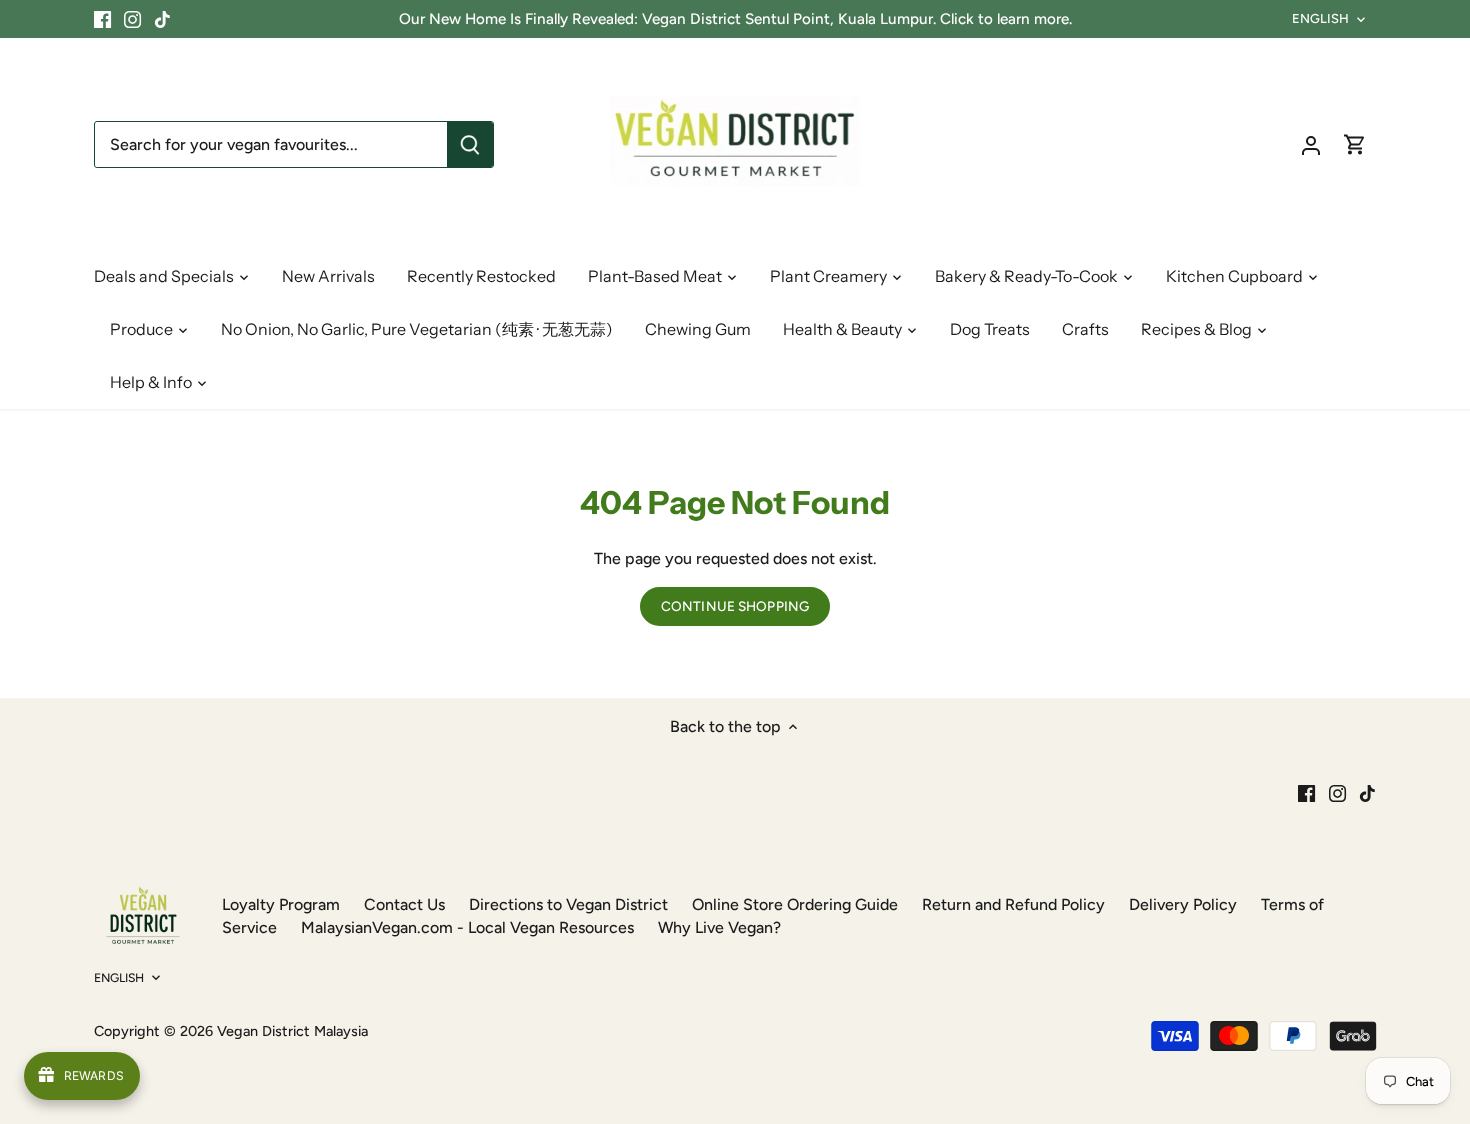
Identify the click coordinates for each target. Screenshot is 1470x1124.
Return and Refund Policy (1013, 904)
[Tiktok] (162, 19)
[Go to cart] (1355, 144)
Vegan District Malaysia (292, 1031)
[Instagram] (132, 19)
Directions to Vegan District (568, 904)
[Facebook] (102, 19)
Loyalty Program (281, 904)
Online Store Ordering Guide (795, 904)
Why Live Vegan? (719, 927)
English (1321, 18)
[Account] (1311, 144)
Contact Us (404, 904)
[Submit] (470, 144)
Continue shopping (735, 606)
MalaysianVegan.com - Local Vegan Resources (467, 927)
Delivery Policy (1183, 904)
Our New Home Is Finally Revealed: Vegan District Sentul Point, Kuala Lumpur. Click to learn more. (735, 19)
